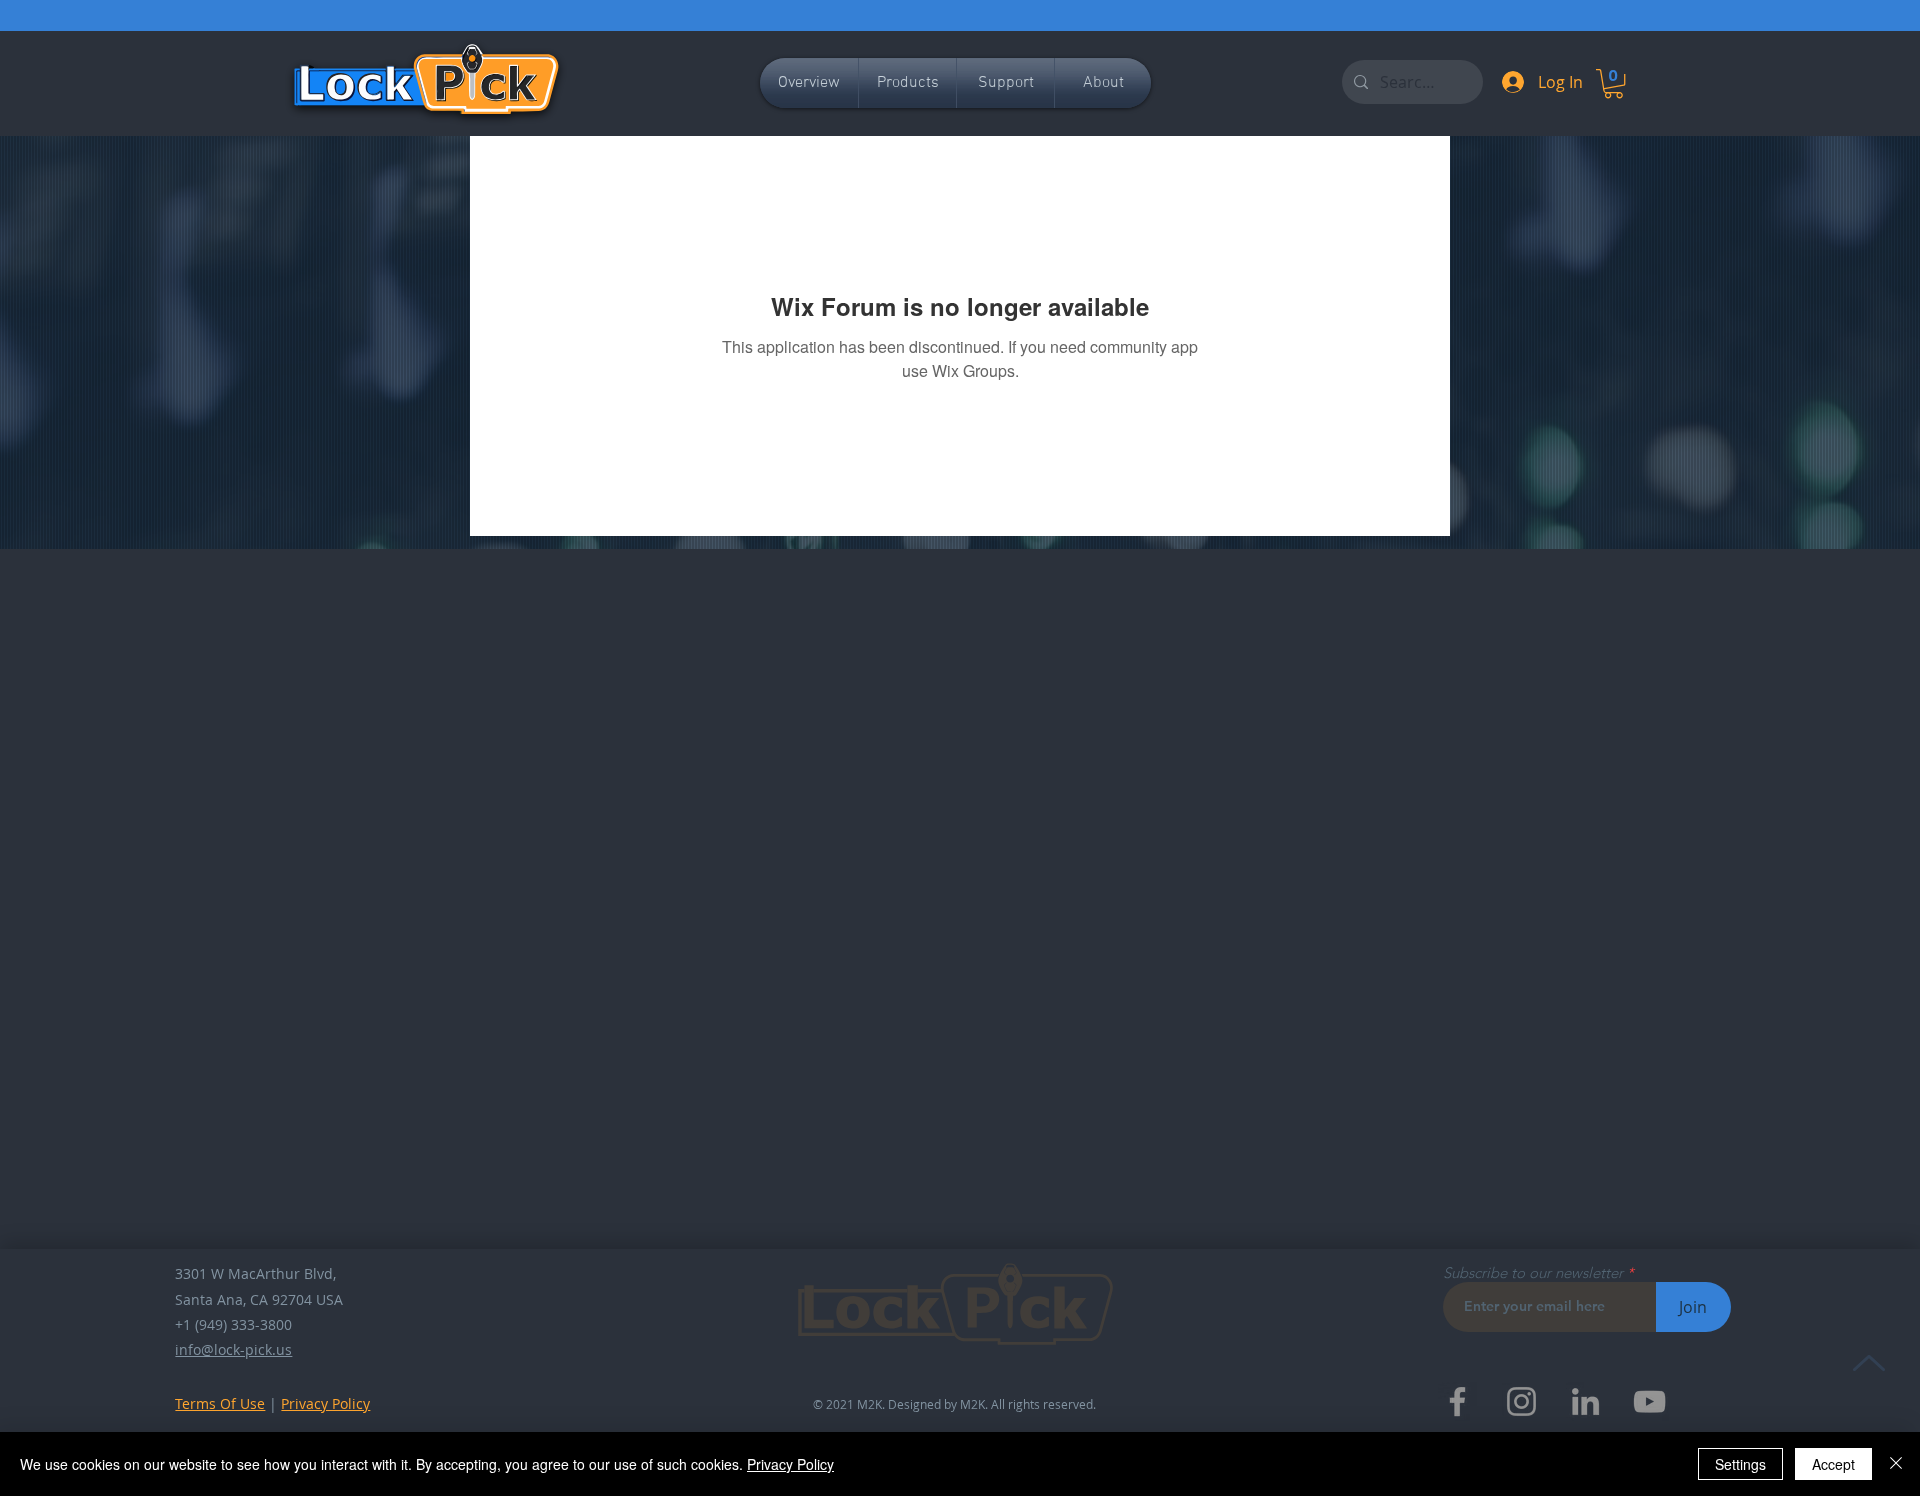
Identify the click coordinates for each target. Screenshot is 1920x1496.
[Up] (1868, 1362)
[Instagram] (1521, 1401)
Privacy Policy (325, 1403)
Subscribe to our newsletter (1533, 1272)
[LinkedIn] (1585, 1401)
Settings (1740, 1464)
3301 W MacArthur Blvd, (255, 1273)
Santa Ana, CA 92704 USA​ (259, 1299)
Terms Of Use (220, 1403)
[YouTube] (1649, 1401)
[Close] (1896, 1464)
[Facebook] (1457, 1401)
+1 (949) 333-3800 (233, 1324)
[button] (1613, 83)
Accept (1833, 1464)
